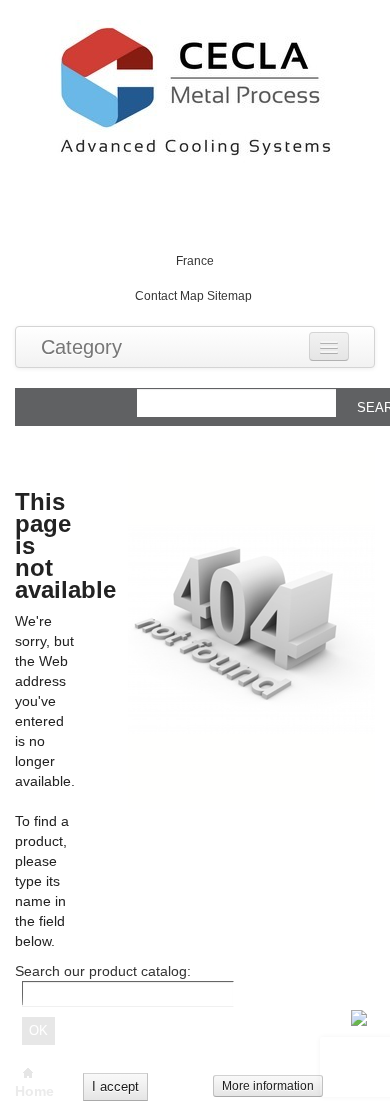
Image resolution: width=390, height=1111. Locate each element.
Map (192, 296)
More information (268, 1086)
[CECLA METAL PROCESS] (195, 91)
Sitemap (229, 296)
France (195, 261)
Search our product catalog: (103, 971)
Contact (156, 296)
